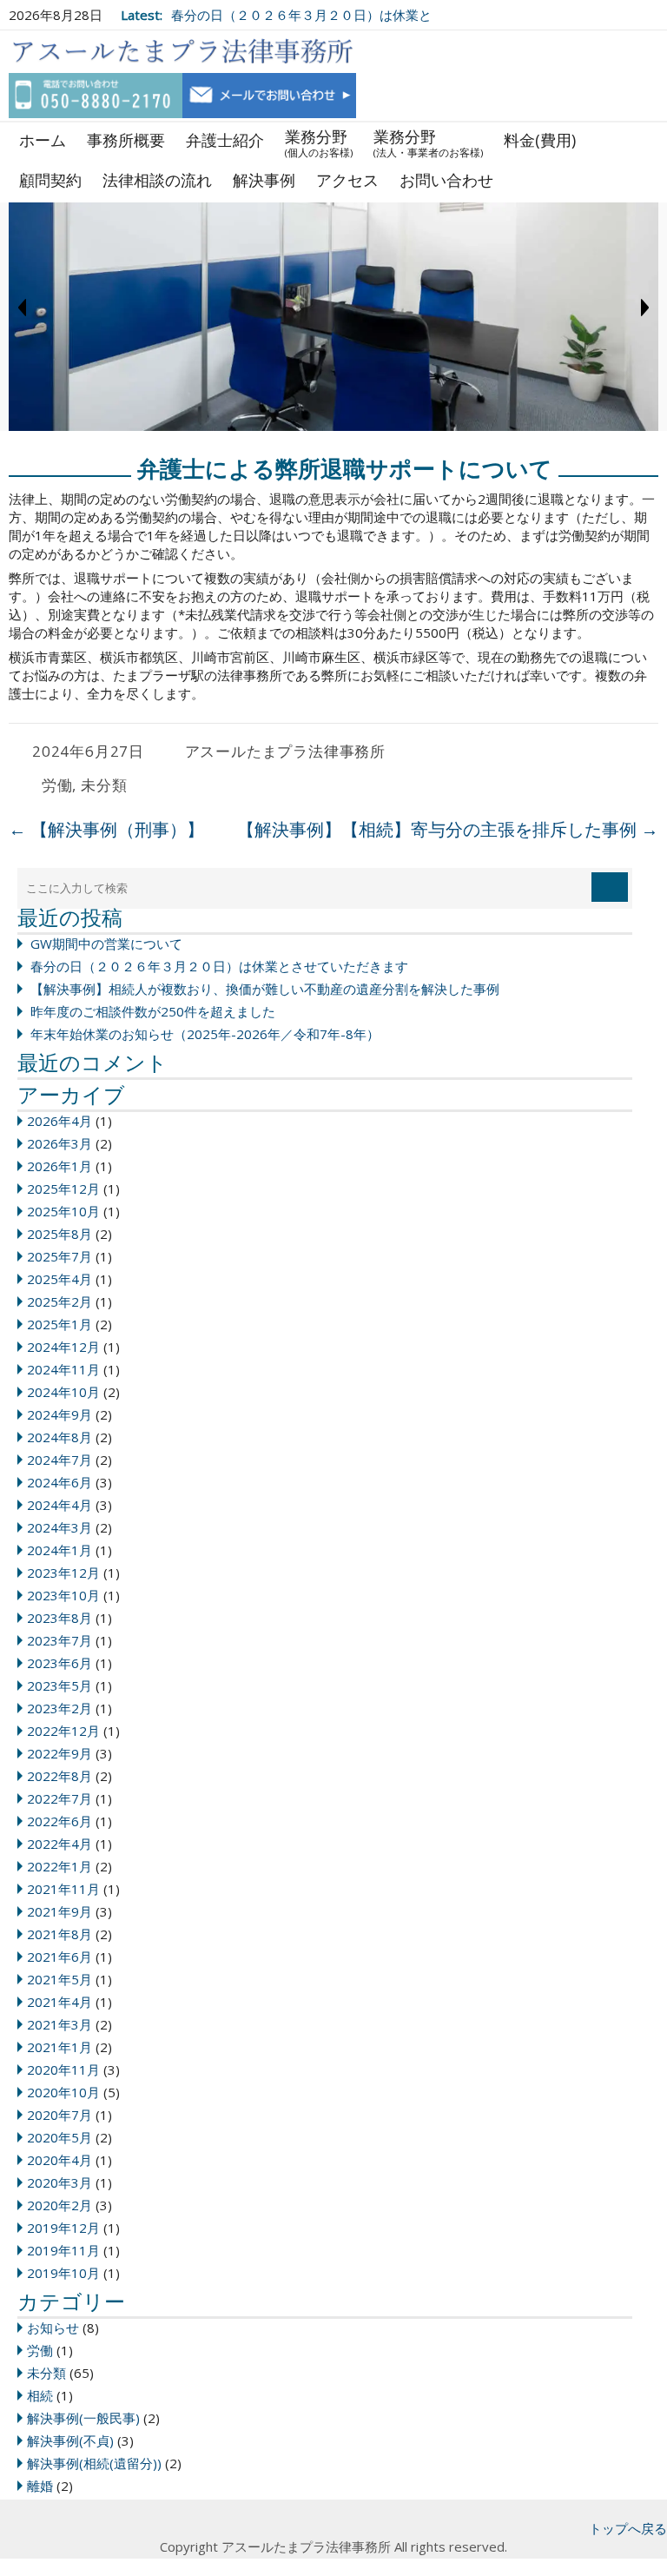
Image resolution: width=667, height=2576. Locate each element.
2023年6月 (59, 1663)
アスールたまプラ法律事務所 (285, 751)
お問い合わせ (446, 180)
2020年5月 (59, 2137)
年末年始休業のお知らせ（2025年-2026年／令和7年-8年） (205, 1034)
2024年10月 (63, 1392)
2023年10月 (63, 1595)
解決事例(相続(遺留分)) (94, 2463)
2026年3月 (59, 1143)
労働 (57, 785)
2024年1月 (59, 1550)
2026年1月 (59, 1166)
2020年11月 (63, 2069)
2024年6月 (59, 1482)
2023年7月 (59, 1640)
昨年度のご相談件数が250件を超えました (153, 1011)
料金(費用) (540, 140)
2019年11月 (63, 2250)
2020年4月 (59, 2160)
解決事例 (264, 180)
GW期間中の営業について (106, 944)
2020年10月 (63, 2092)
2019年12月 (63, 2228)
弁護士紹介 (225, 140)
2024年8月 (59, 1437)
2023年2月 (59, 1708)
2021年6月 (59, 1957)
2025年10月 (63, 1211)
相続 (40, 2395)
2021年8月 (59, 1934)
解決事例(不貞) (70, 2440)
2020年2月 (59, 2205)
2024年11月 (63, 1369)
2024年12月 (63, 1347)
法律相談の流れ (157, 180)
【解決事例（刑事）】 (106, 829)
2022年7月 (59, 1798)
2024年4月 (59, 1505)
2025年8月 (59, 1234)
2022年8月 (59, 1776)
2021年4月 (59, 2002)
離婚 (40, 2486)
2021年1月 (59, 2047)
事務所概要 (126, 140)
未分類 (104, 785)
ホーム (43, 140)
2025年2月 (59, 1301)
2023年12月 (63, 1573)
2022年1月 (59, 1866)
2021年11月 (63, 1889)
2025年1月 (59, 1324)
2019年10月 (63, 2273)
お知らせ (53, 2328)
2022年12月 (63, 1731)
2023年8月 (59, 1618)
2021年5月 (59, 1979)
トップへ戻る (628, 2528)
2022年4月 (59, 1844)
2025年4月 (59, 1279)
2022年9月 (59, 1753)
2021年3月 (59, 2024)
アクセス (347, 180)
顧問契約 (50, 180)
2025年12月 (63, 1189)
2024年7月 (59, 1460)
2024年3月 (59, 1527)
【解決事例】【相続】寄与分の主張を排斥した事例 (448, 829)
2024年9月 (59, 1414)
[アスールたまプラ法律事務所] (182, 52)
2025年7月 (59, 1256)
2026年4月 (59, 1121)
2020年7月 (59, 2115)
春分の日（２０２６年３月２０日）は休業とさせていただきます (219, 966)
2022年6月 (59, 1821)
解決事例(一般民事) (83, 2418)
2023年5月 (59, 1685)
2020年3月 (59, 2182)
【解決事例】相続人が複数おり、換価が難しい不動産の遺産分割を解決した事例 (265, 989)
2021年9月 (59, 1911)
